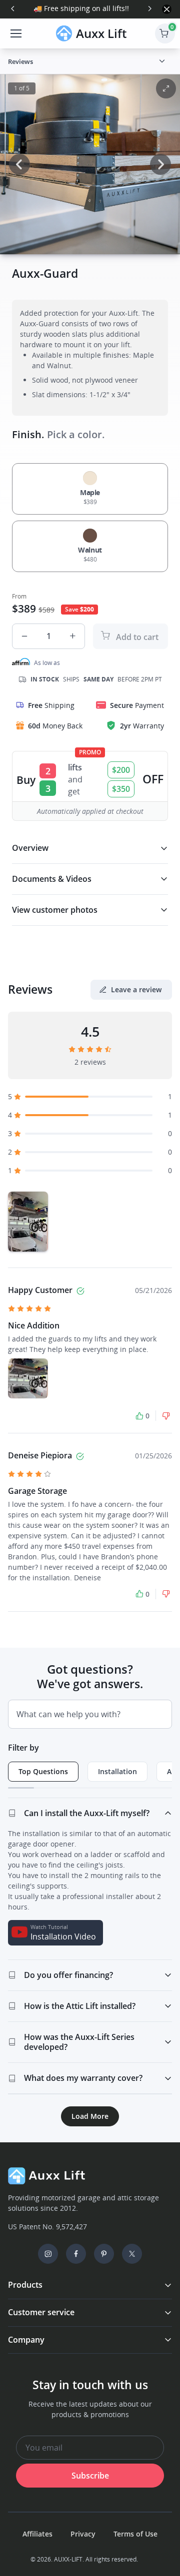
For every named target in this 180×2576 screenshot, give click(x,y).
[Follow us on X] (132, 2254)
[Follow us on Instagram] (48, 2254)
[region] (90, 1222)
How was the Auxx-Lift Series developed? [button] (79, 2042)
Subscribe (90, 2476)
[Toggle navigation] (15, 33)
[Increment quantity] (72, 636)
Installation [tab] (117, 1771)
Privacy (83, 2534)
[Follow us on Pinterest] (104, 2254)
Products (25, 2285)
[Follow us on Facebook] (76, 2254)
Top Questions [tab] (43, 1771)
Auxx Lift (101, 33)
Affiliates (37, 2534)
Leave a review (136, 989)
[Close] (167, 9)
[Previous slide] (13, 8)
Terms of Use (135, 2534)
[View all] (166, 88)
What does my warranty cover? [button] (83, 2078)
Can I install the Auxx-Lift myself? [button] (87, 1813)
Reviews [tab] (20, 61)
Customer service (41, 2312)
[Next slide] (149, 8)
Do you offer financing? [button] (68, 1975)
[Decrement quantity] (24, 636)
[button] (162, 61)
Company (26, 2340)
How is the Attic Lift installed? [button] (80, 2006)
